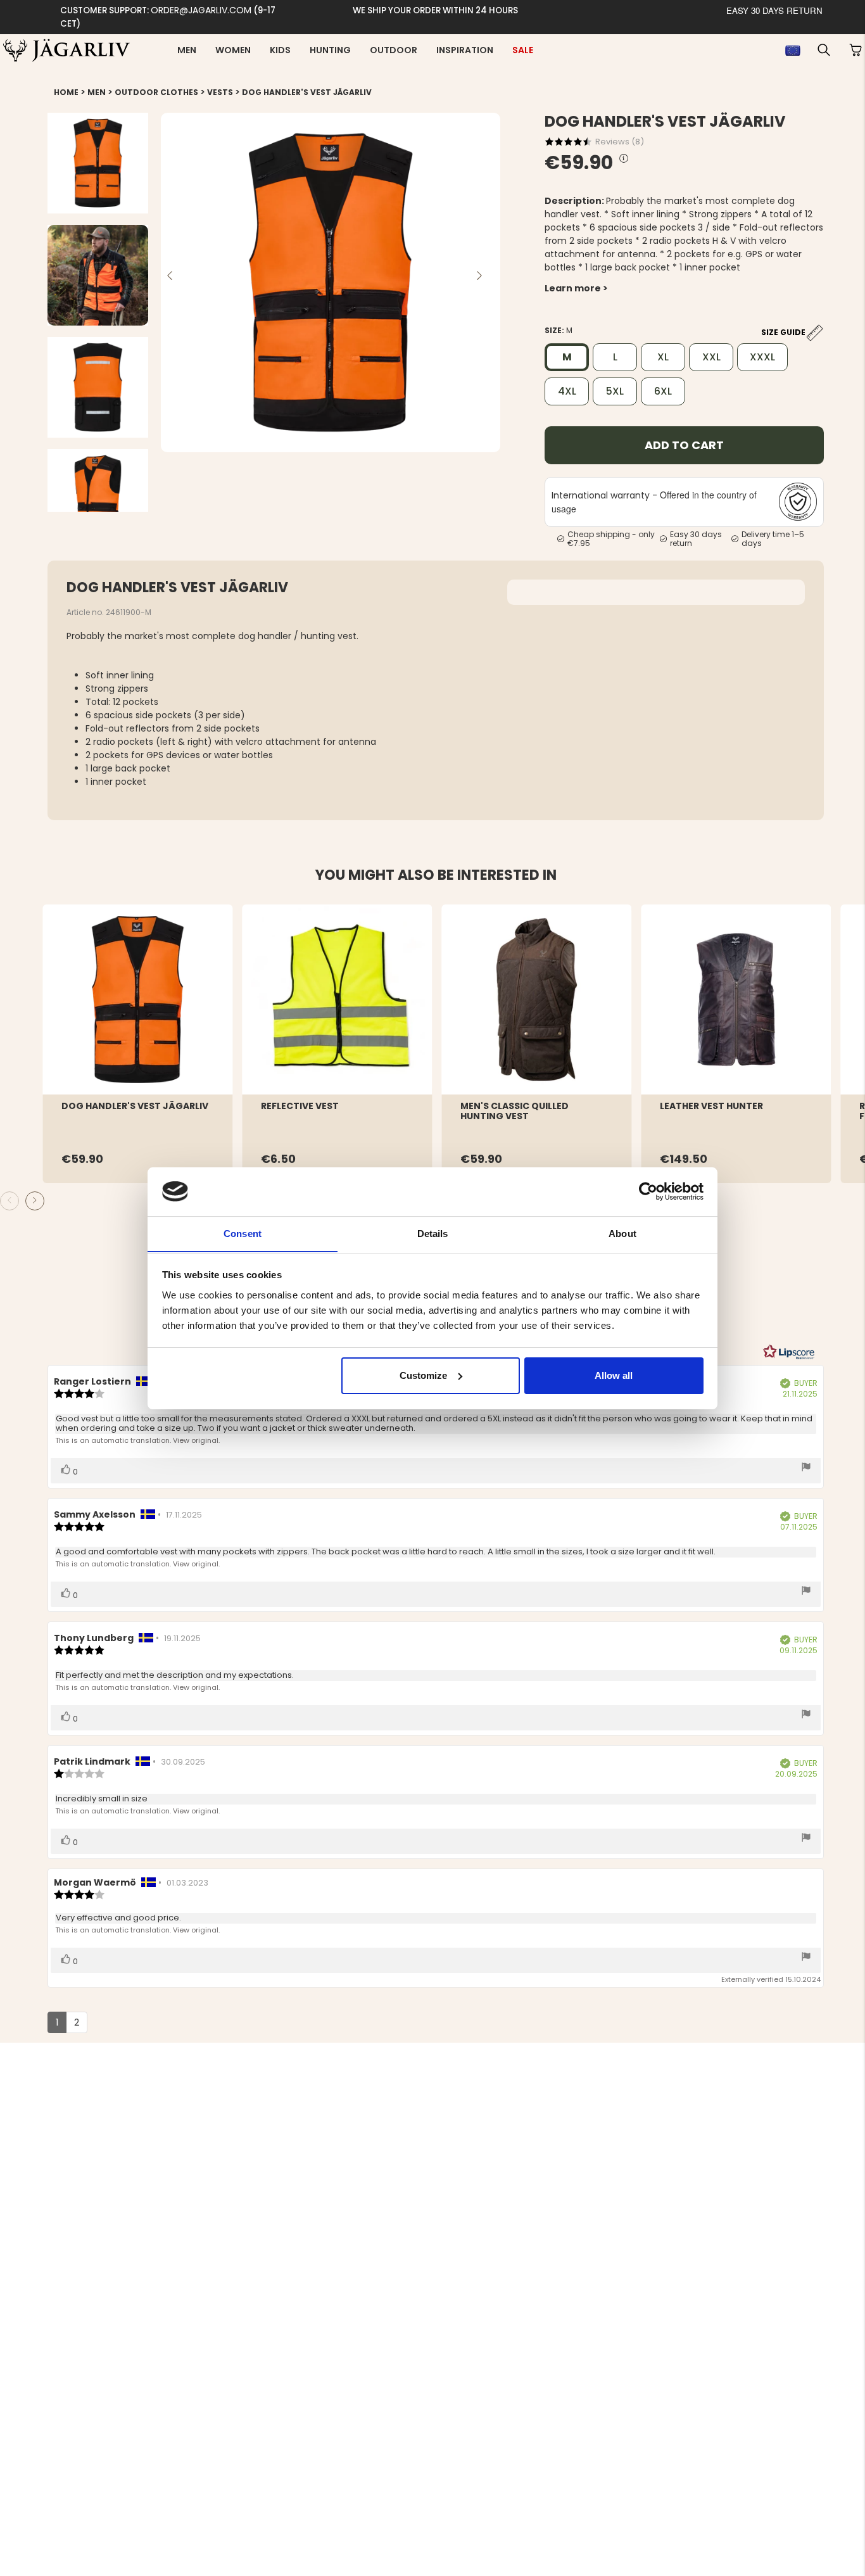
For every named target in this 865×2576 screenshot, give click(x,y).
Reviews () (620, 142)
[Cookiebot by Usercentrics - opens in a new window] (648, 1191)
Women (233, 50)
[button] (824, 50)
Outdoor (394, 50)
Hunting (330, 50)
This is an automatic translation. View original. (137, 1440)
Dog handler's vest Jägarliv (307, 92)
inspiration (465, 50)
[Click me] (624, 159)
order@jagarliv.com (201, 10)
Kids (280, 50)
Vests (220, 92)
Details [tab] (433, 1233)
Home (66, 92)
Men (187, 50)
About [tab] (622, 1233)
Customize (423, 1375)
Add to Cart (684, 445)
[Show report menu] (806, 1468)
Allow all (614, 1375)
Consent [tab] (243, 1233)
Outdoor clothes (156, 92)
